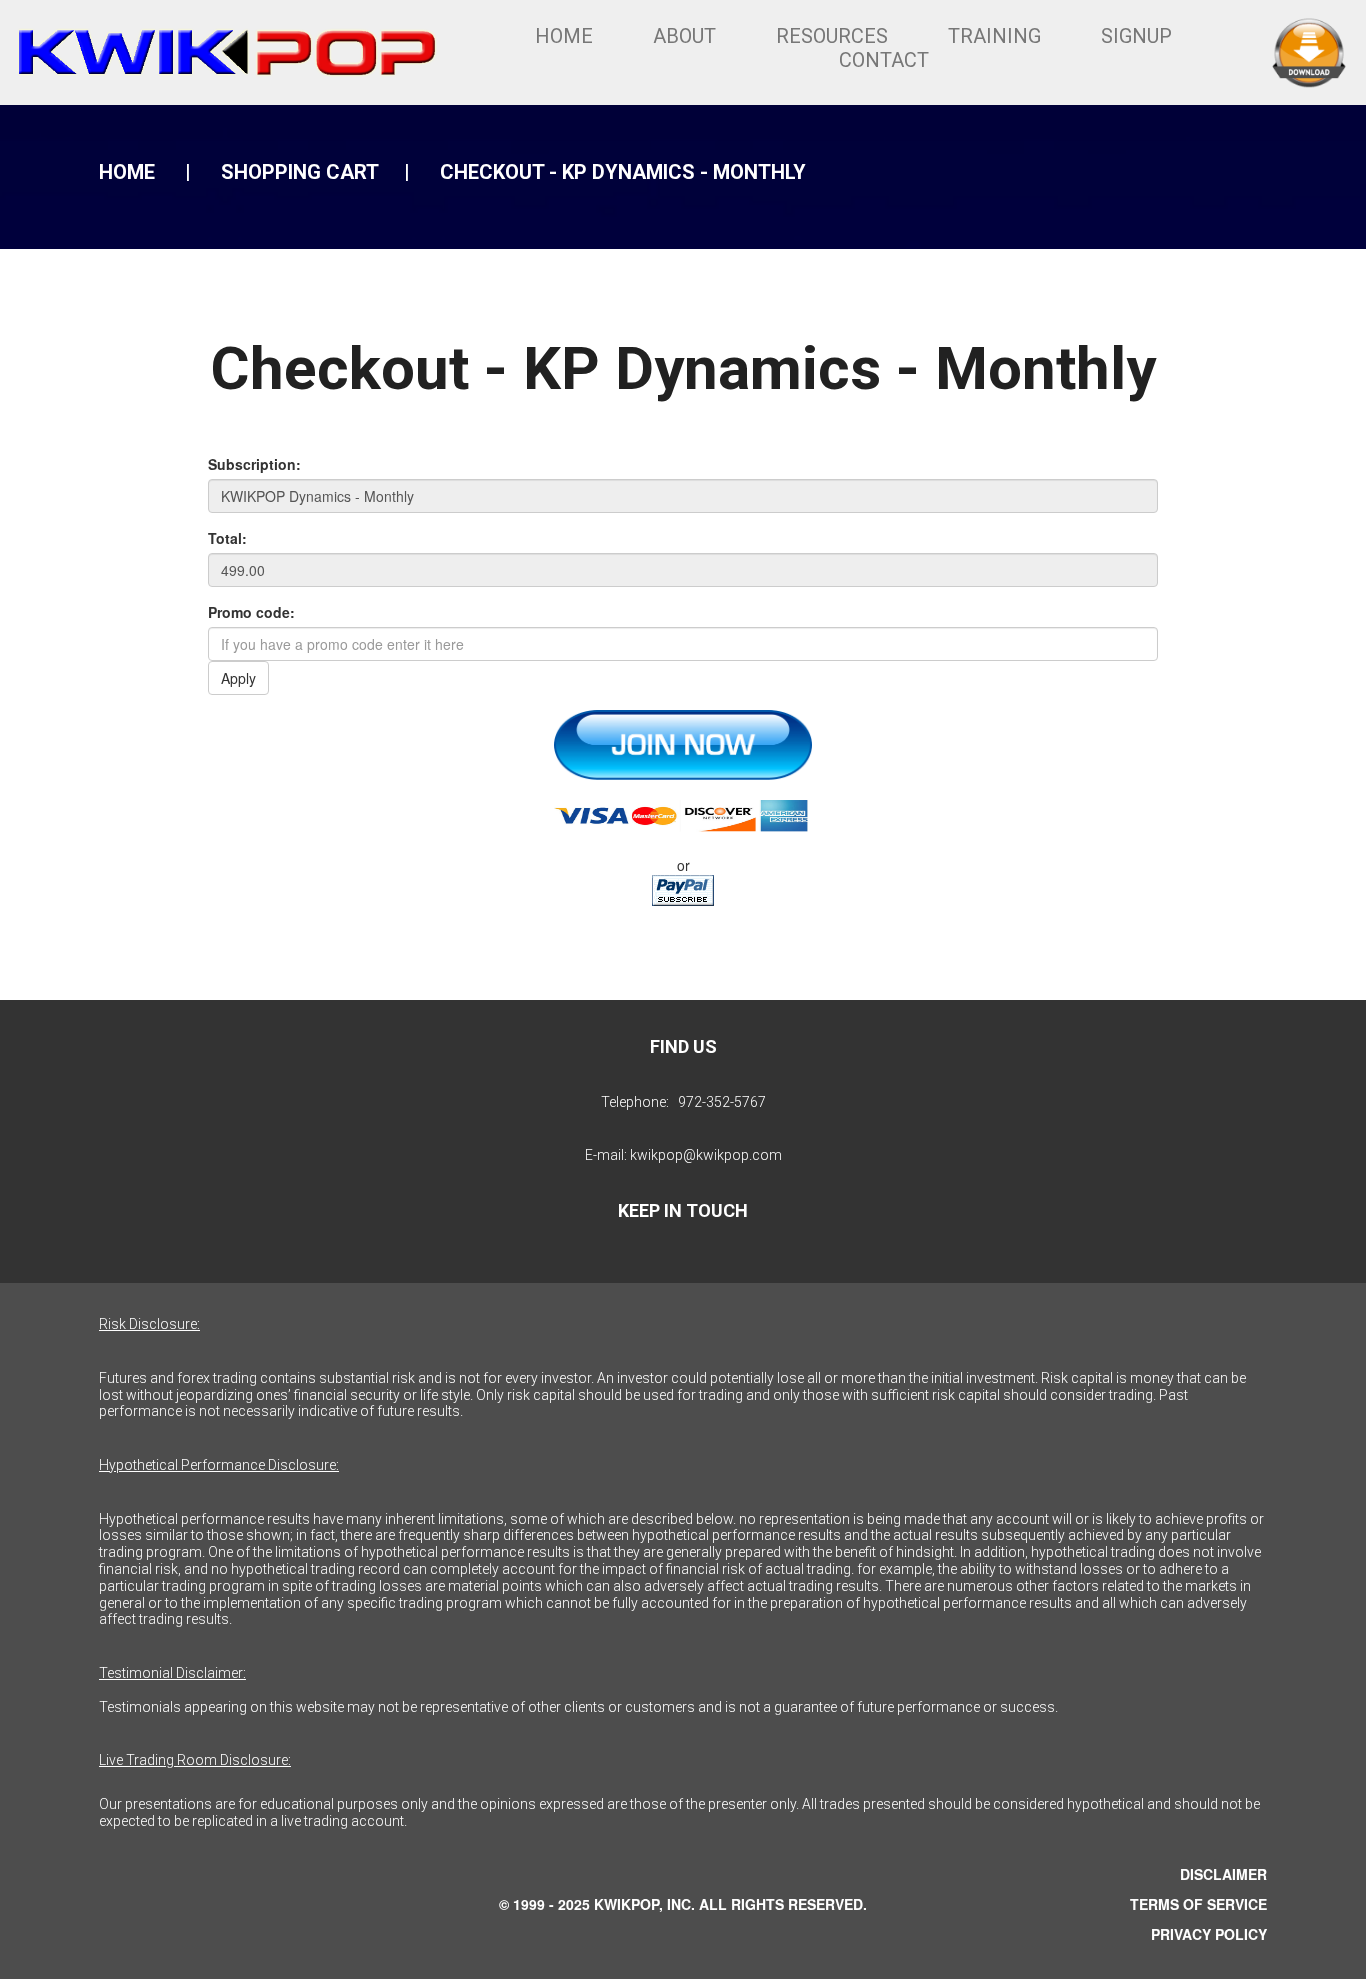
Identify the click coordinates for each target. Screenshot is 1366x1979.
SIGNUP (1136, 36)
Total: (227, 538)
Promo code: (251, 612)
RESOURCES (832, 36)
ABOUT (684, 36)
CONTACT (884, 60)
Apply (238, 678)
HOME (564, 36)
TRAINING (994, 36)
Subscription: (254, 464)
